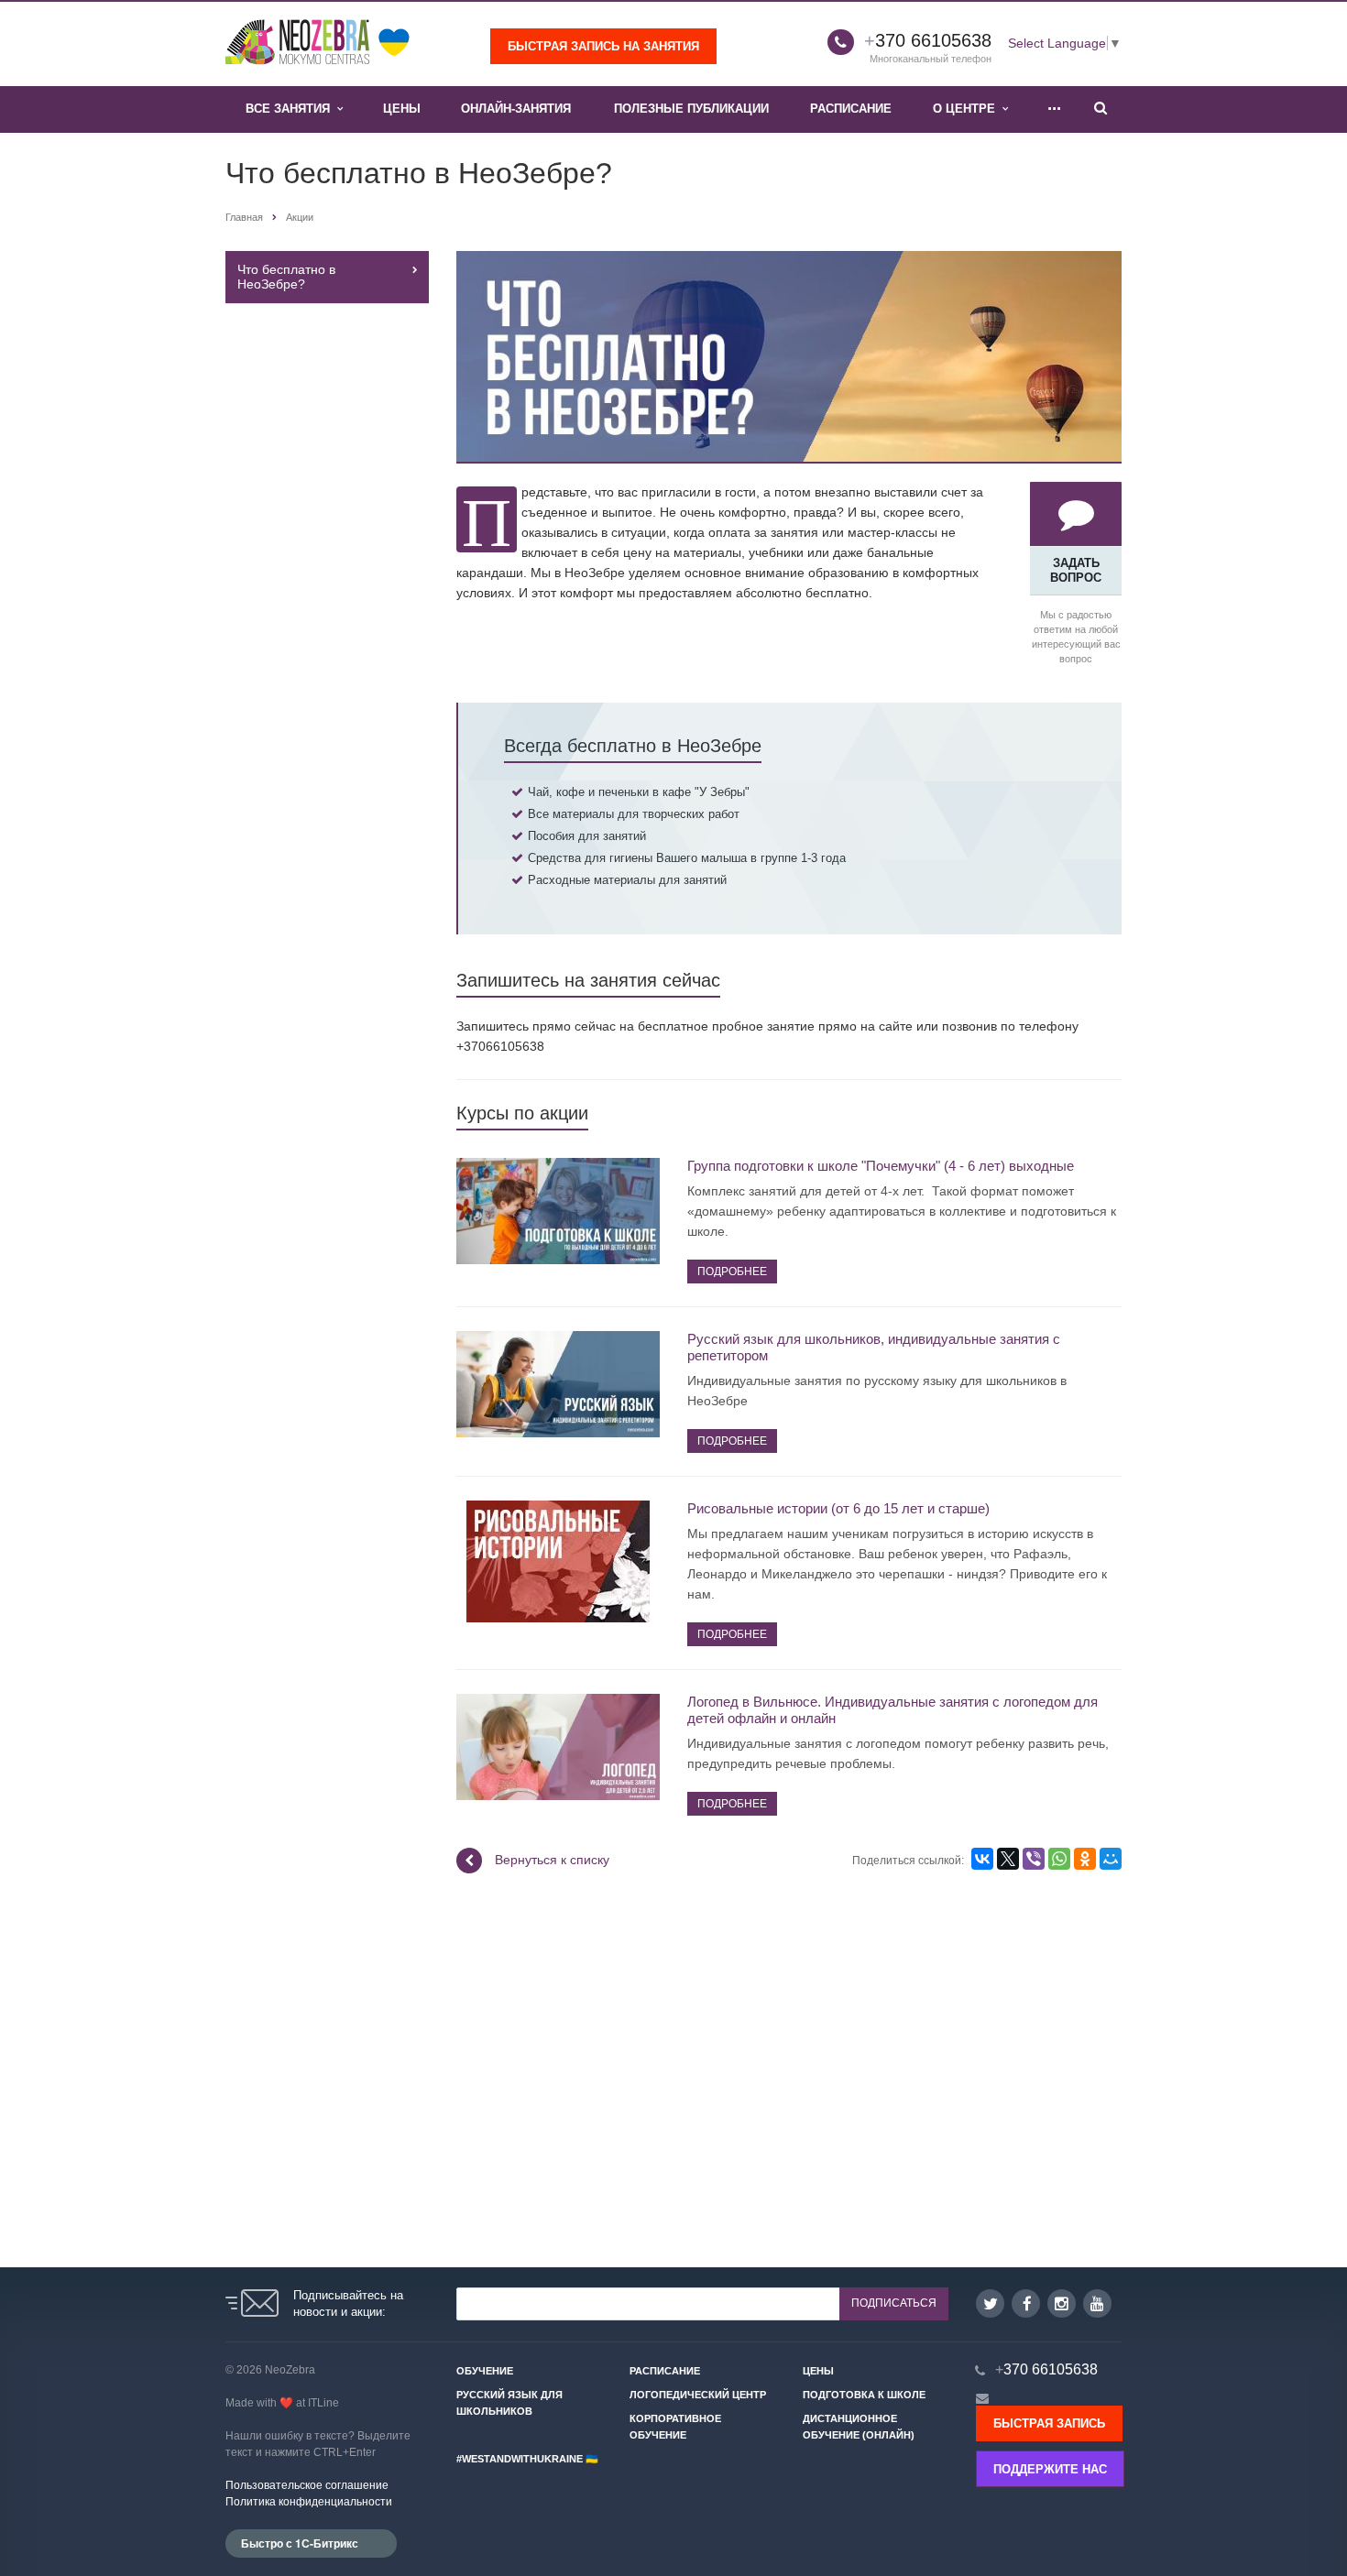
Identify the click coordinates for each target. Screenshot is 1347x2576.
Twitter (990, 2303)
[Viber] (1034, 1859)
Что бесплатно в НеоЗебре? (286, 277)
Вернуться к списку (552, 1860)
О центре (968, 109)
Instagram (1062, 2303)
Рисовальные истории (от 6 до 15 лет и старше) (838, 1508)
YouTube (1097, 2303)
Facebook (1026, 2303)
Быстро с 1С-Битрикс (300, 2543)
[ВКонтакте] (982, 1859)
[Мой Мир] (1111, 1859)
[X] (1008, 1859)
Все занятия (291, 109)
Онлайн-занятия (516, 109)
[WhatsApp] (1059, 1859)
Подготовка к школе (864, 2395)
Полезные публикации (691, 109)
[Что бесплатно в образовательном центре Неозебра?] (789, 261)
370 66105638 (928, 40)
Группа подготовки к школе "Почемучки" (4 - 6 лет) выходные (881, 1166)
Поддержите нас (1050, 2469)
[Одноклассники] (1085, 1859)
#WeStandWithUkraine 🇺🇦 (527, 2459)
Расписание (851, 109)
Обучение (485, 2371)
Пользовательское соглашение (307, 2485)
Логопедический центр (698, 2395)
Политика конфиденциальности (309, 2502)
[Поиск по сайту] (1101, 109)
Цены (402, 109)
